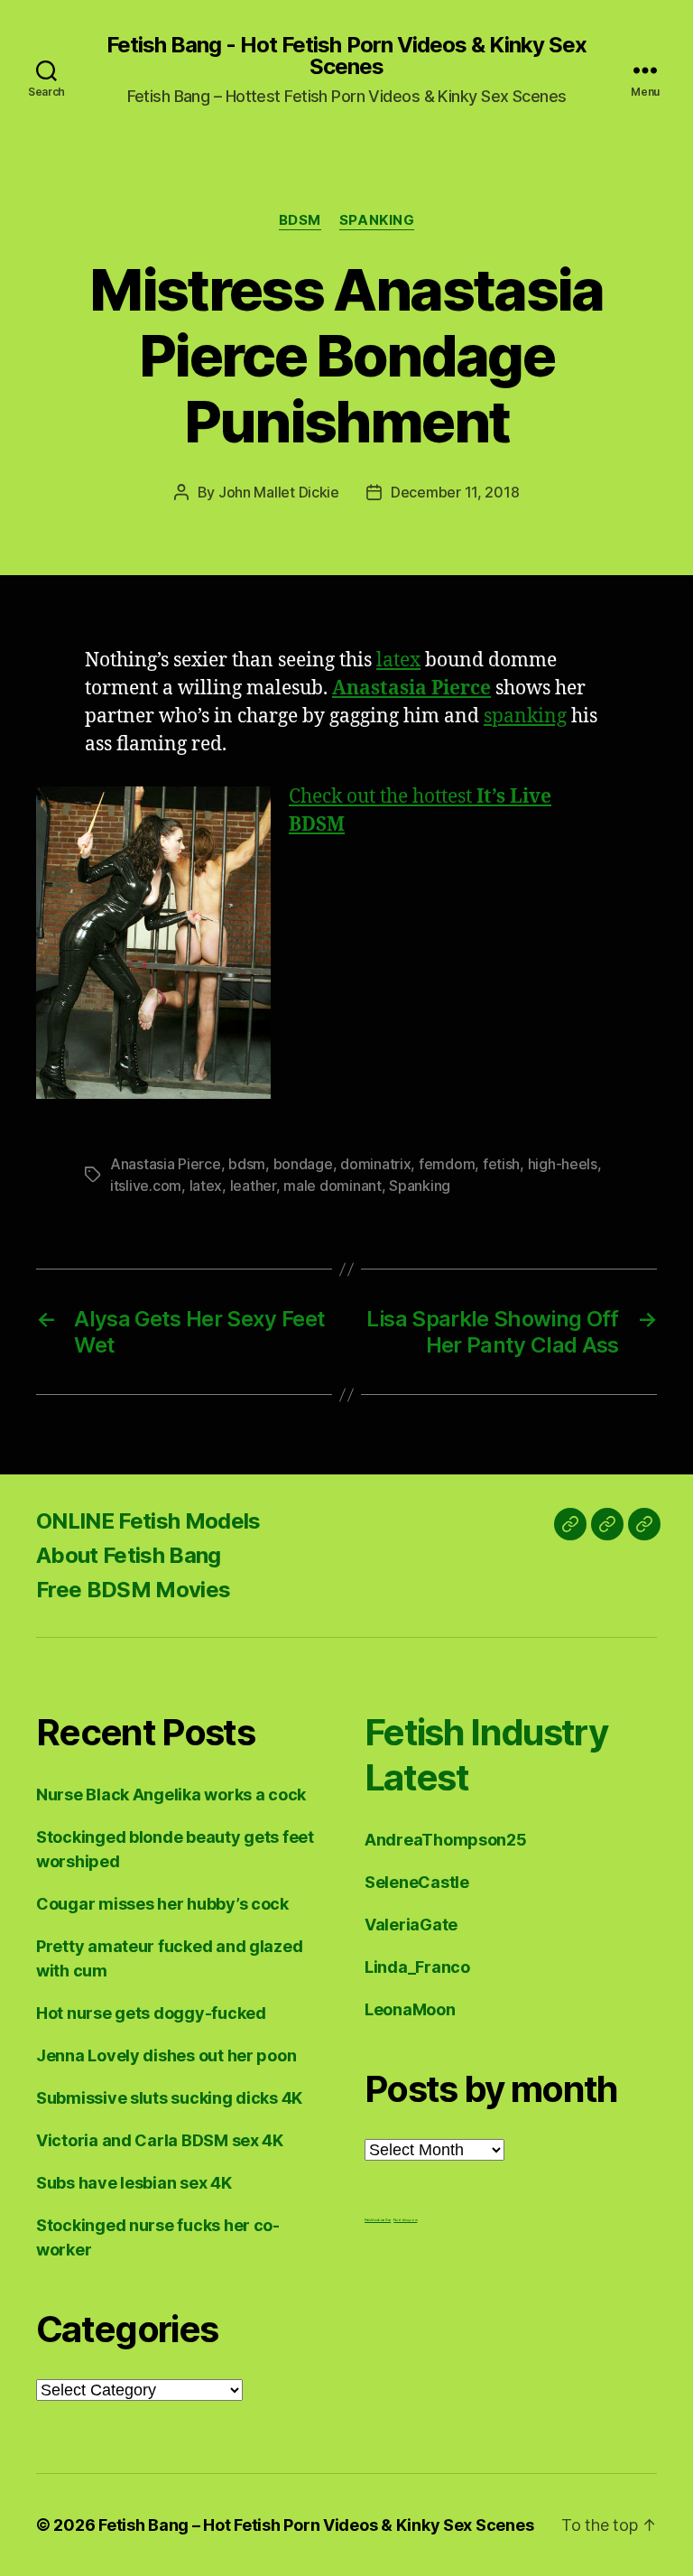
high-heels (563, 1164)
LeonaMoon (410, 2009)
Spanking (377, 220)
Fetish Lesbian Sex (378, 2220)
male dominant (333, 1186)
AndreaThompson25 (446, 1840)
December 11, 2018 (455, 492)
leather (253, 1186)
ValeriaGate (411, 1925)
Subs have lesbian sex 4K (134, 2183)
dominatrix (375, 1164)
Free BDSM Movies (133, 1590)
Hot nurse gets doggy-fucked (151, 2013)
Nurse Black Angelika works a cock (171, 1795)
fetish (501, 1164)
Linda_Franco (417, 1967)
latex (398, 660)
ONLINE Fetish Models (148, 1521)
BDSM (300, 220)
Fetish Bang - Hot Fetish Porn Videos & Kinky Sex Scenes (346, 56)
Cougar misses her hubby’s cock (162, 1904)
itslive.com (146, 1186)
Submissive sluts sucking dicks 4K (169, 2098)
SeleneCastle (417, 1882)
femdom (447, 1164)
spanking (525, 716)
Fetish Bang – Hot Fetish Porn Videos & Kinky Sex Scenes (316, 2525)
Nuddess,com (405, 2220)
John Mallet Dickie (279, 492)
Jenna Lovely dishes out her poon (166, 2055)
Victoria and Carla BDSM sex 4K (160, 2140)
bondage (303, 1164)
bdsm (247, 1164)
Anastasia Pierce (166, 1164)
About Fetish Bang (129, 1555)
